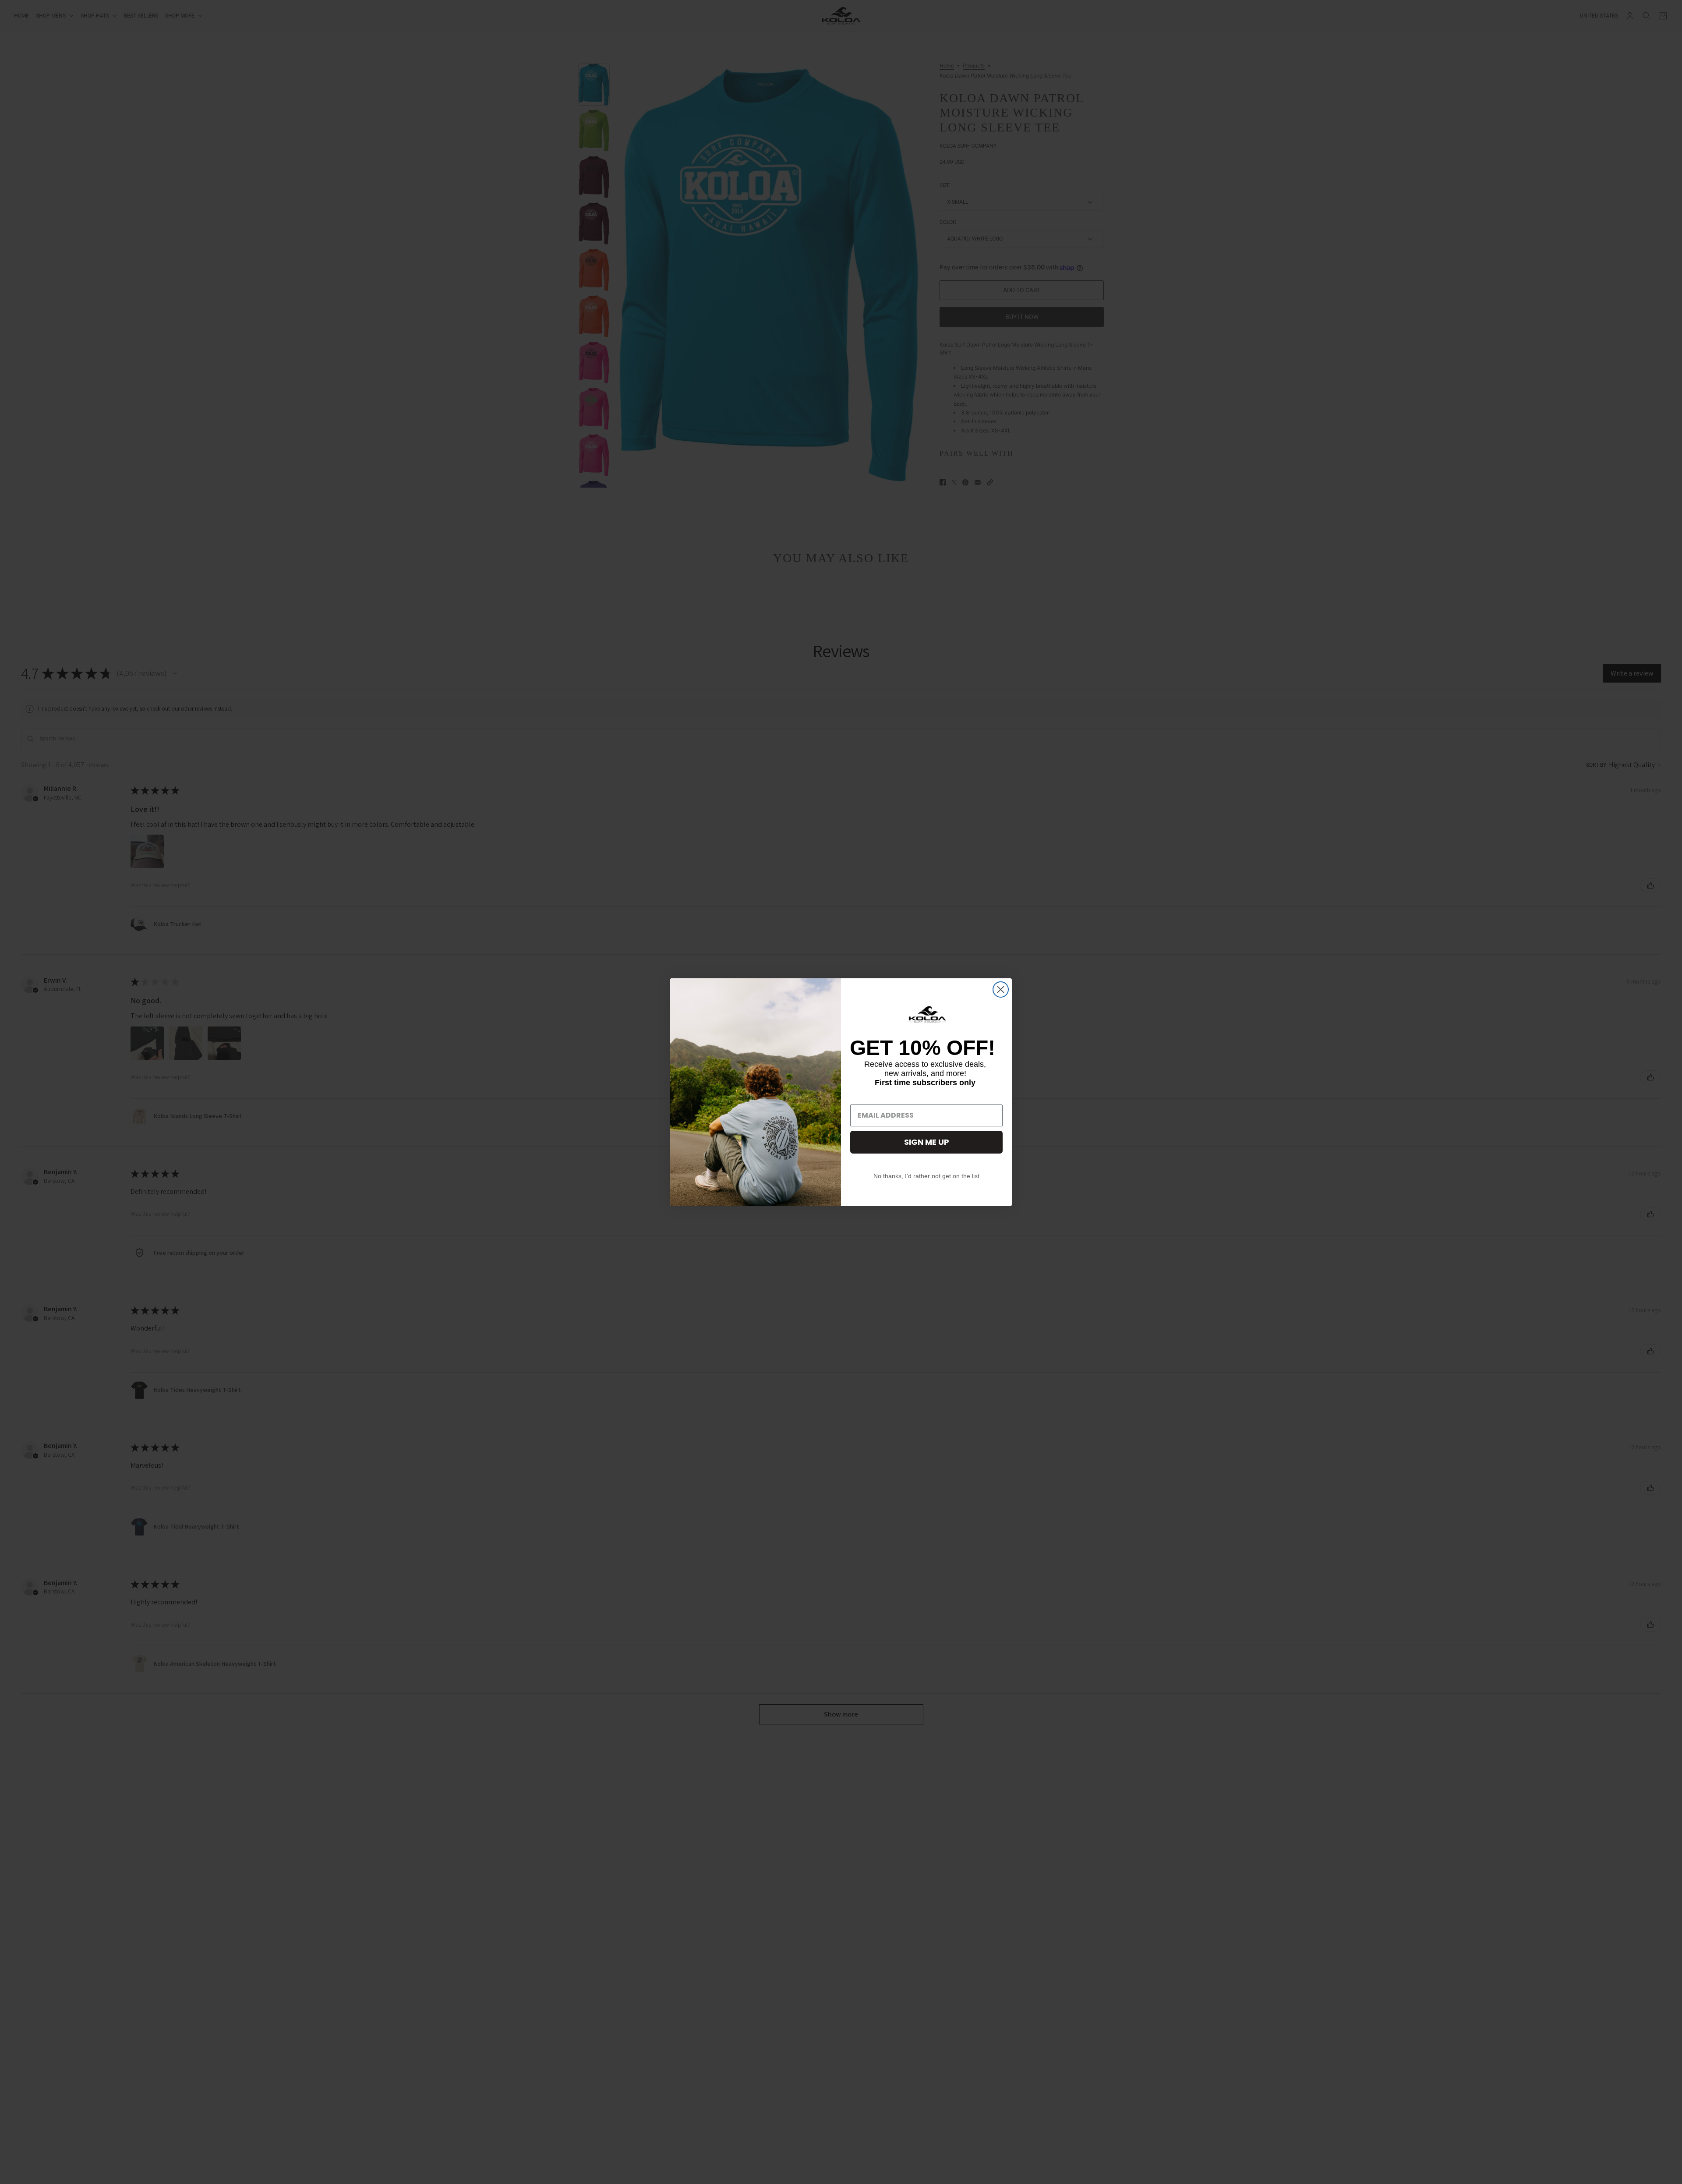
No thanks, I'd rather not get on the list (926, 1176)
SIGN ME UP (927, 1142)
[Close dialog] (1001, 989)
